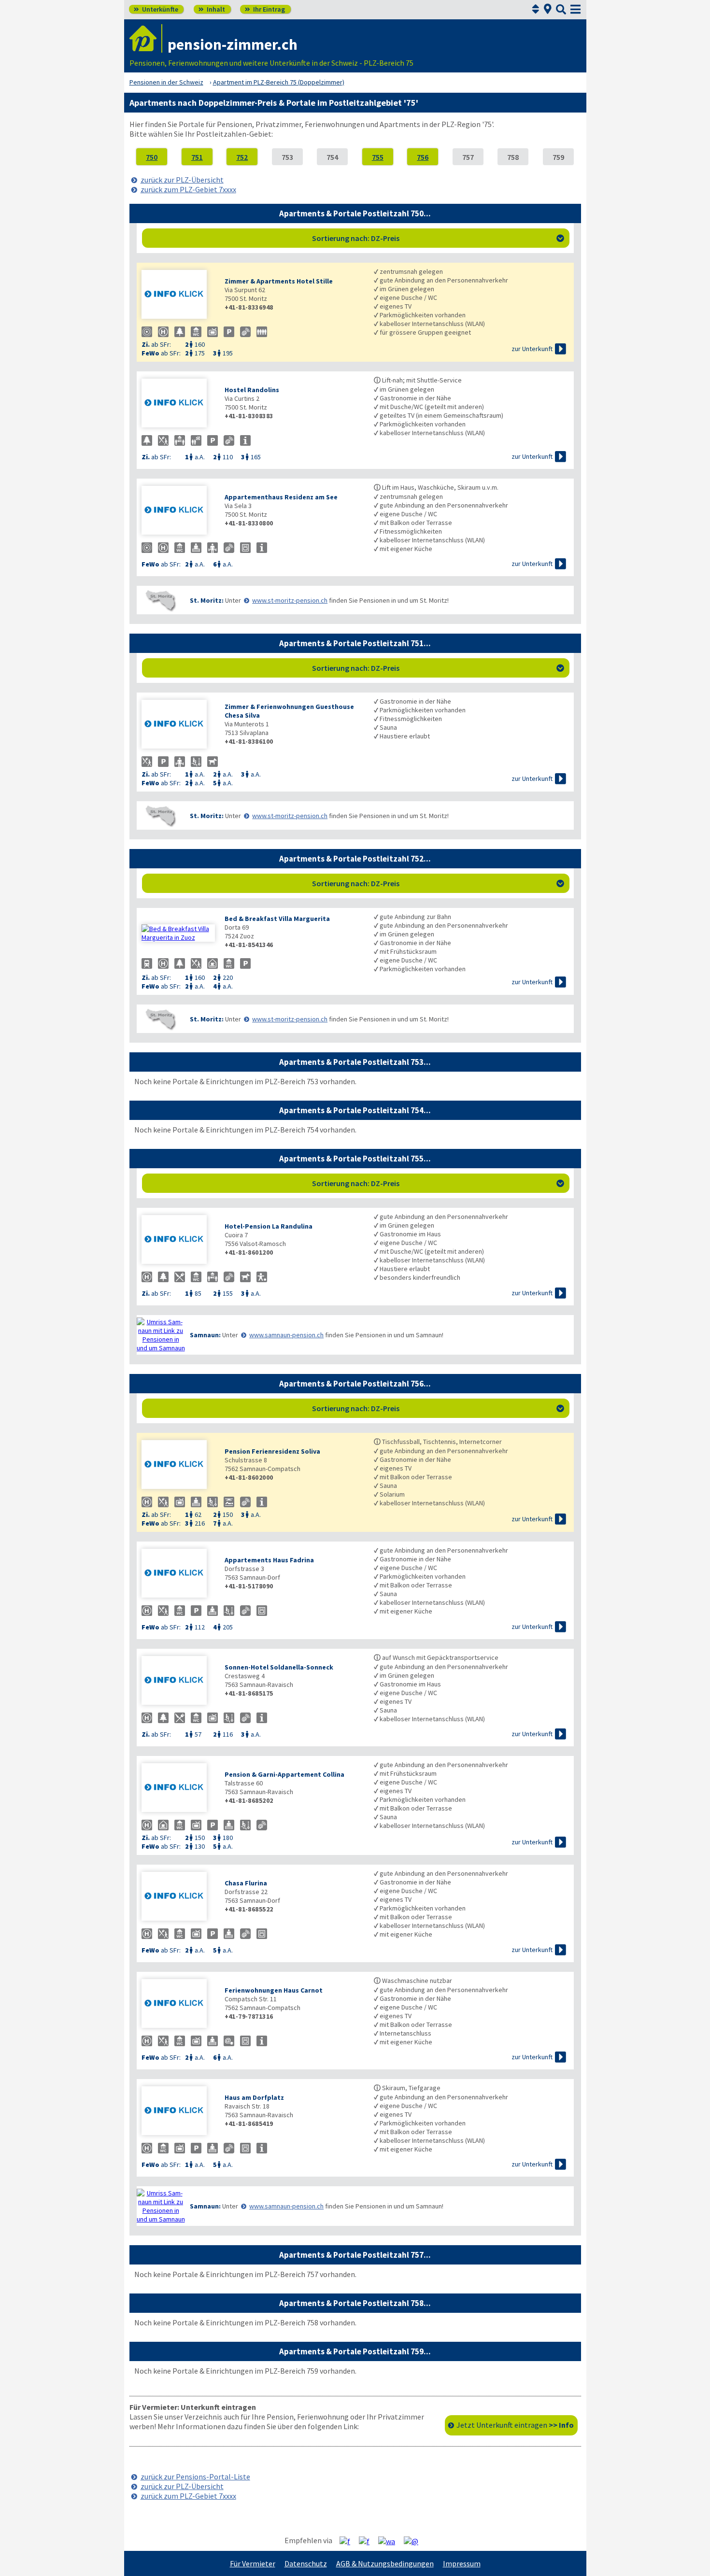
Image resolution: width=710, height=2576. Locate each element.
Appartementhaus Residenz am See (281, 497)
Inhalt (212, 9)
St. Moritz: (207, 600)
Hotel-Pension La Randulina (269, 1226)
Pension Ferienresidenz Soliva (272, 1451)
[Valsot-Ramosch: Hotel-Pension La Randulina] (178, 1240)
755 (378, 157)
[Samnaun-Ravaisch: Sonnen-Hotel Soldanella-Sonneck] (178, 1681)
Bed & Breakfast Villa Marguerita (277, 919)
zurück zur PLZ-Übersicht (182, 180)
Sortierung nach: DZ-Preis (438, 238)
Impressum (462, 2563)
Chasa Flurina (246, 1883)
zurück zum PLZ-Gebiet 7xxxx (188, 189)
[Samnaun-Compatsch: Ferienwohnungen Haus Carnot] (178, 2004)
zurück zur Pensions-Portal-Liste (195, 2477)
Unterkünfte (156, 9)
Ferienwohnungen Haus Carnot (274, 1990)
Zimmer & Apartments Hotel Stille (279, 281)
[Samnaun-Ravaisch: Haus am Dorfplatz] (178, 2112)
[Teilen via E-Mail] (415, 2541)
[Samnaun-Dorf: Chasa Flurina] (178, 1897)
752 (242, 157)
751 (197, 157)
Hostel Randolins (252, 390)
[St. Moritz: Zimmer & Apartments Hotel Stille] (178, 295)
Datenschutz (306, 2563)
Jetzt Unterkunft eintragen (515, 2425)
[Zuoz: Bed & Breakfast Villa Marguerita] (178, 933)
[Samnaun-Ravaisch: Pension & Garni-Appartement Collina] (178, 1789)
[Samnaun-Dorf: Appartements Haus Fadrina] (178, 1574)
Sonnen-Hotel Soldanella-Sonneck (279, 1667)
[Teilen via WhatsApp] (390, 2541)
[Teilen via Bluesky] (368, 2541)
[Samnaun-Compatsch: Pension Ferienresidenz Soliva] (178, 1465)
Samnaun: (205, 1335)
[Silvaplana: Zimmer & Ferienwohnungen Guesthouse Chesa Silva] (178, 725)
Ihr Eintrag (265, 9)
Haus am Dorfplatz (254, 2097)
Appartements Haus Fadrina (269, 1560)
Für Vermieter (253, 2563)
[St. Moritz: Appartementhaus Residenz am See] (178, 511)
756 (423, 157)
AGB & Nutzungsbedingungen (385, 2563)
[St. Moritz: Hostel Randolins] (178, 404)
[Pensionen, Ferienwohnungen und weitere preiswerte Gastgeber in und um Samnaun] (161, 1335)
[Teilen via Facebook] (348, 2541)
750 (152, 157)
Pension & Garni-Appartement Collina (284, 1774)
